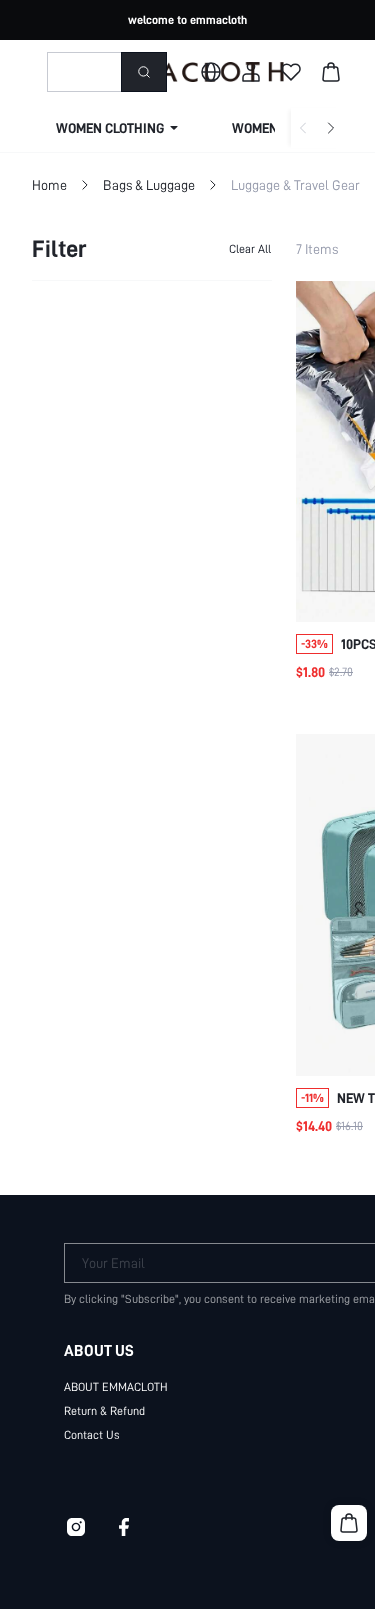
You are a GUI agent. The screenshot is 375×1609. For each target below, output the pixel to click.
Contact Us (92, 1435)
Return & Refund (104, 1411)
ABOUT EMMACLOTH (116, 1387)
